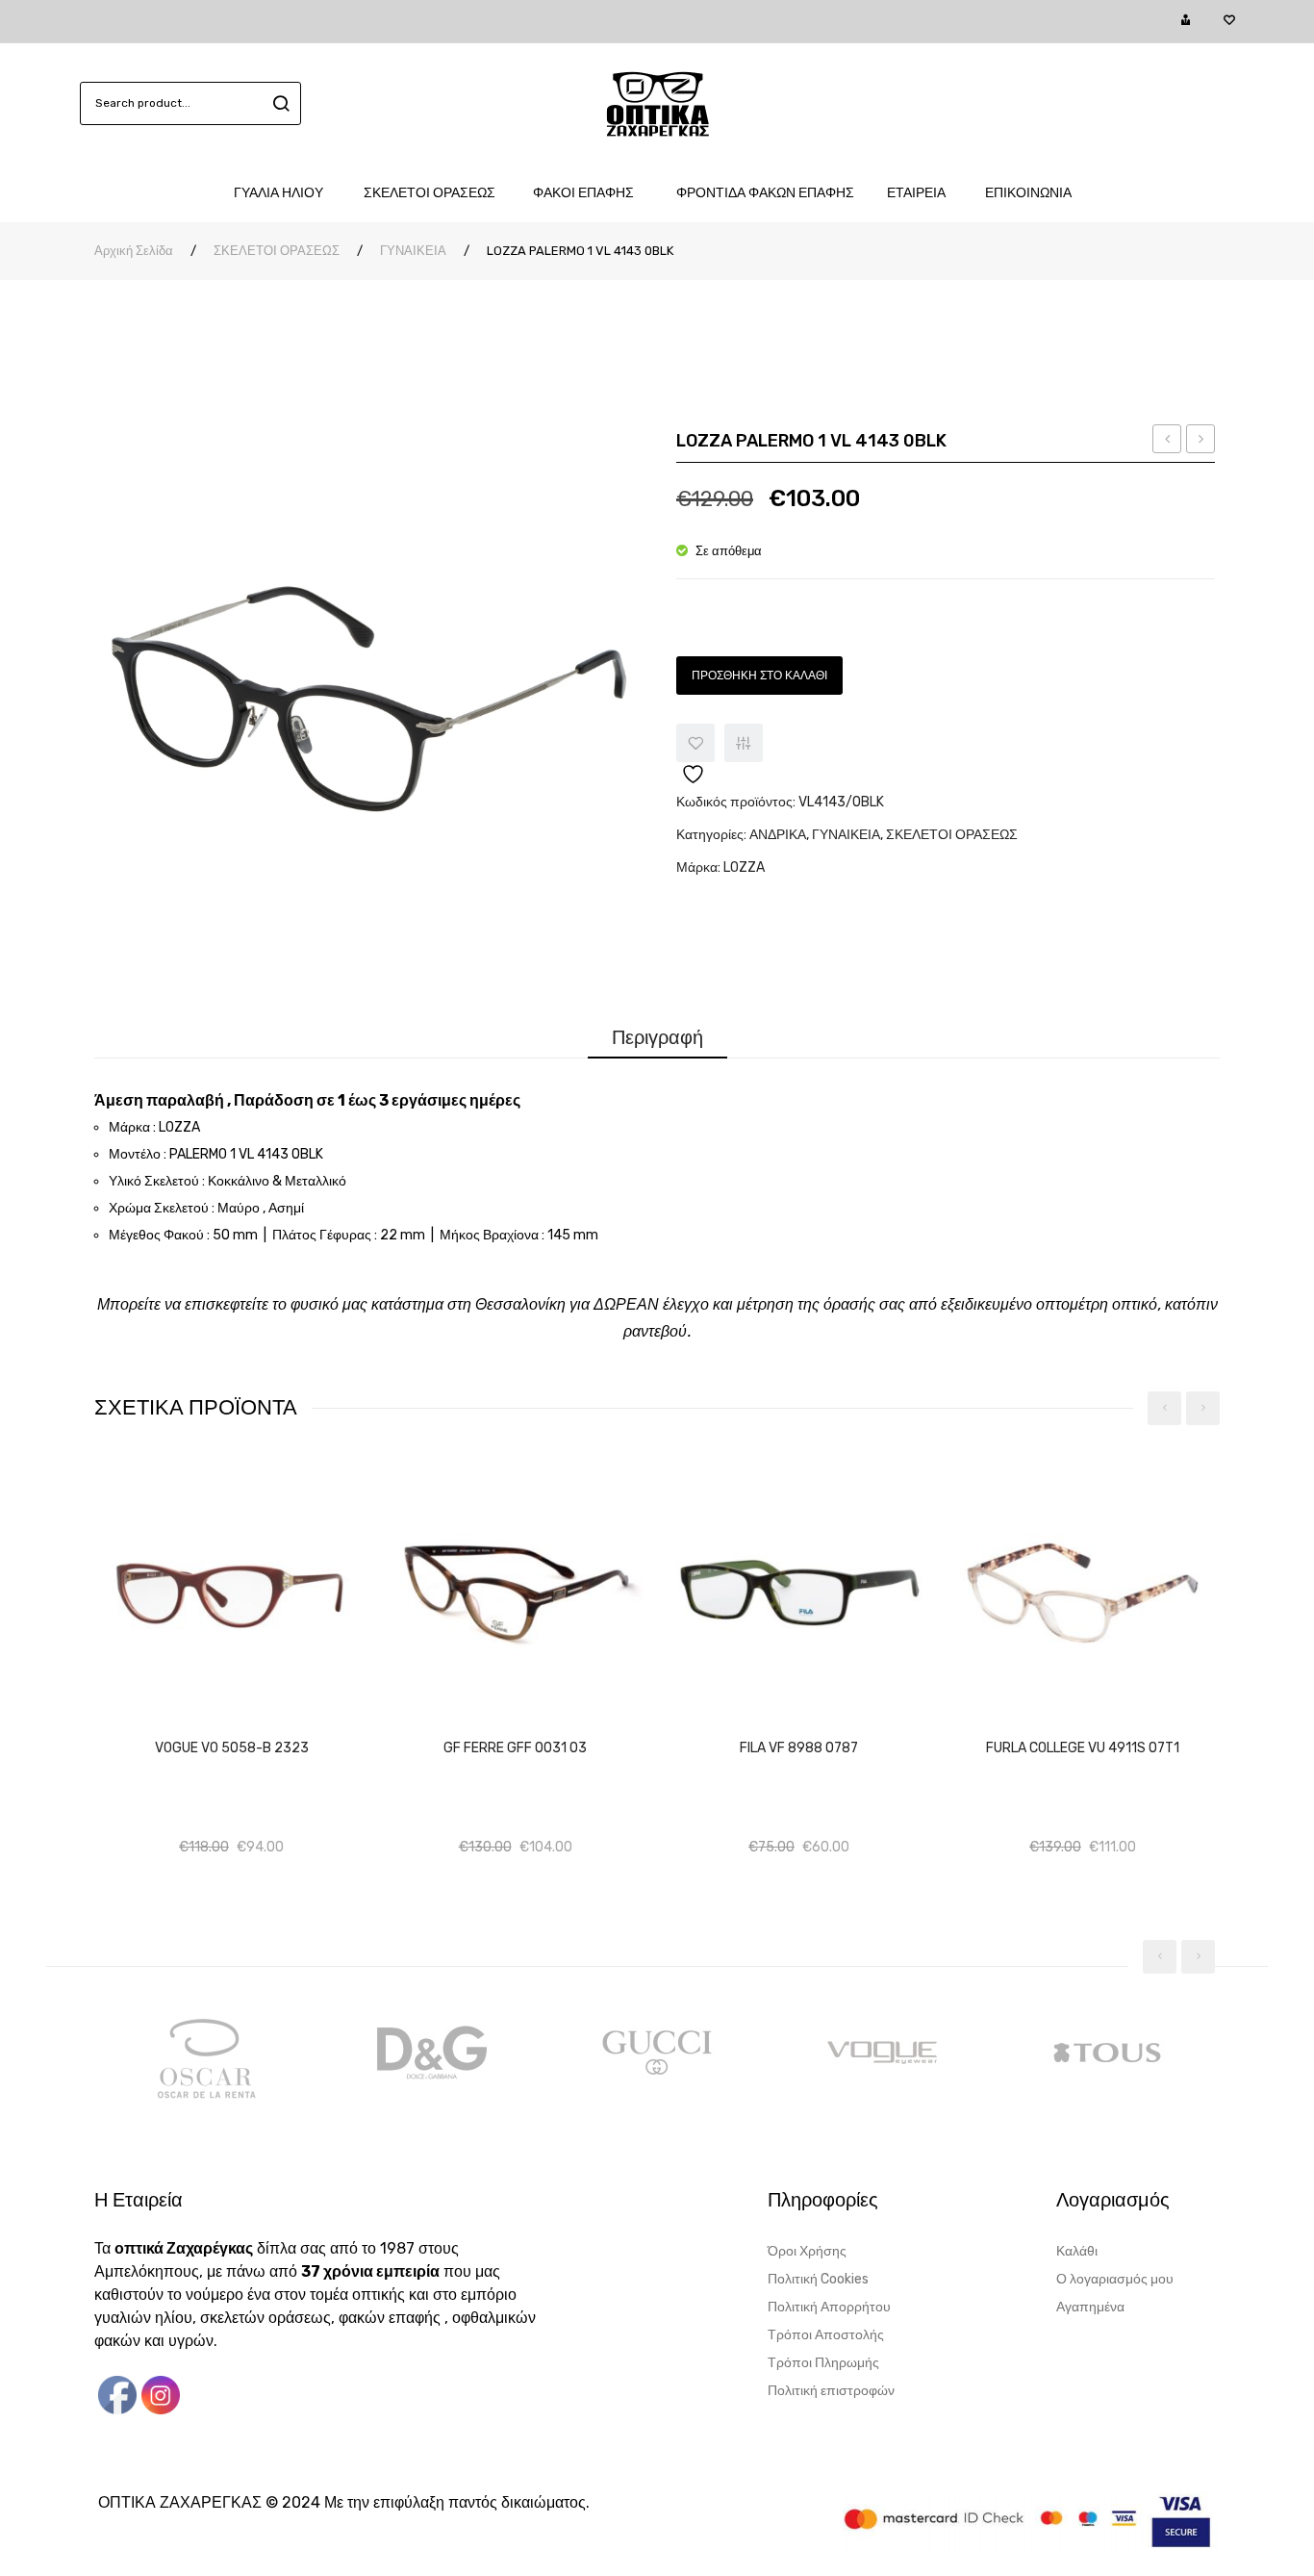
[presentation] (1164, 1408)
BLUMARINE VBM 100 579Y (1167, 442)
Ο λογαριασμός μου (1115, 2279)
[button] (249, 1727)
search (278, 103)
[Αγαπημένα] (1229, 21)
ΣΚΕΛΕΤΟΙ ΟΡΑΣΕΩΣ (277, 251)
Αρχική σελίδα (134, 251)
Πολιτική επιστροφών (831, 2391)
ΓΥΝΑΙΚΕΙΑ (413, 251)
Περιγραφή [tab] (657, 1037)
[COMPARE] (744, 743)
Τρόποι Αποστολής (826, 2335)
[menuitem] (288, 193)
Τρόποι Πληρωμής (823, 2363)
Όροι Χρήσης (807, 2251)
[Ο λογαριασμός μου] (1186, 21)
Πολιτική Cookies (818, 2279)
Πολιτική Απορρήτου (829, 2307)
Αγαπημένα (1090, 2307)
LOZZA (744, 867)
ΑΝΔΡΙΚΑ (778, 835)
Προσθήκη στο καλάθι (759, 676)
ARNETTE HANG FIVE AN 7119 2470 (1201, 442)
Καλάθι (1077, 2251)
